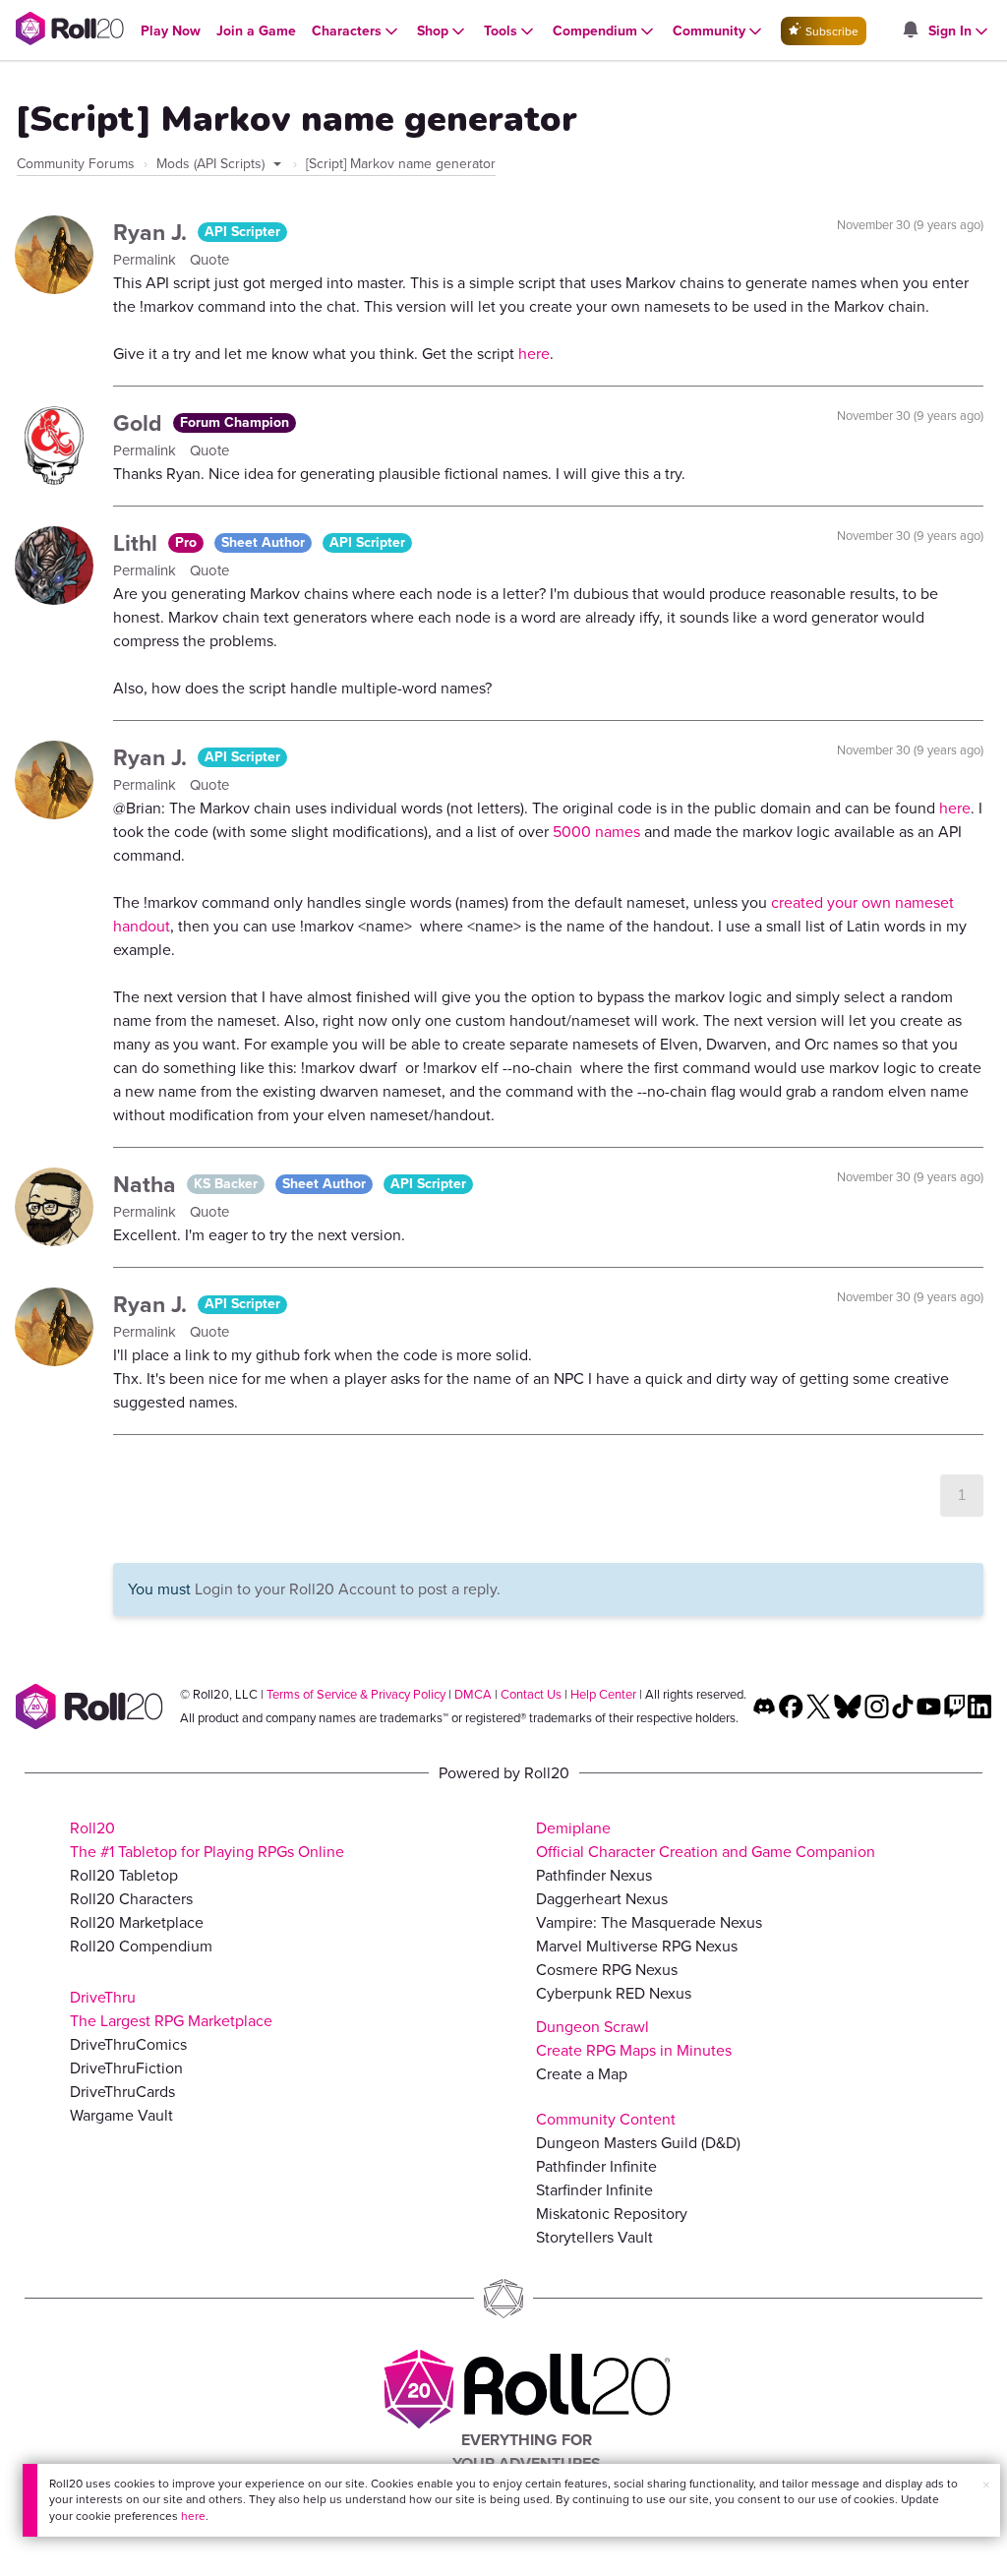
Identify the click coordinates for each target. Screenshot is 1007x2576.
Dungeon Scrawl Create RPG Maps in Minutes (634, 2038)
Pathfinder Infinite (596, 2166)
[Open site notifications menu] (910, 31)
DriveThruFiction (126, 2068)
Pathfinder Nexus (594, 1875)
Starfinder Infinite (594, 2190)
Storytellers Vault (594, 2237)
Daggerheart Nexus (602, 1899)
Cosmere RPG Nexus (607, 1970)
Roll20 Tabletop (124, 1875)
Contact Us (531, 1694)
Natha (148, 1184)
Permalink (147, 260)
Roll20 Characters (131, 1899)
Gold (141, 423)
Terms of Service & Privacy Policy (356, 1694)
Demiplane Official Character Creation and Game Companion (706, 1840)
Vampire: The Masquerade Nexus (649, 1922)
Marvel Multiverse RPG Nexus (637, 1946)
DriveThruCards (122, 2092)
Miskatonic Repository (612, 2214)
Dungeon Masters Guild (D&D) (638, 2143)
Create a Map (582, 2074)
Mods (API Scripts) (212, 164)
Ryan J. (153, 232)
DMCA (473, 1694)
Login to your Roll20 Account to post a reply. (348, 1589)
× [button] (986, 2485)
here (193, 2516)
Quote (209, 260)
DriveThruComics (128, 2044)
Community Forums (76, 164)
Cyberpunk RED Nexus (614, 1993)
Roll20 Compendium (141, 1946)
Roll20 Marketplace (137, 1922)
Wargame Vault (121, 2115)
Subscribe (830, 31)
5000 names (596, 832)
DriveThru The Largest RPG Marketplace (171, 2009)
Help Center (603, 1694)
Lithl (138, 543)
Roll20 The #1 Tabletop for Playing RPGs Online (207, 1840)
